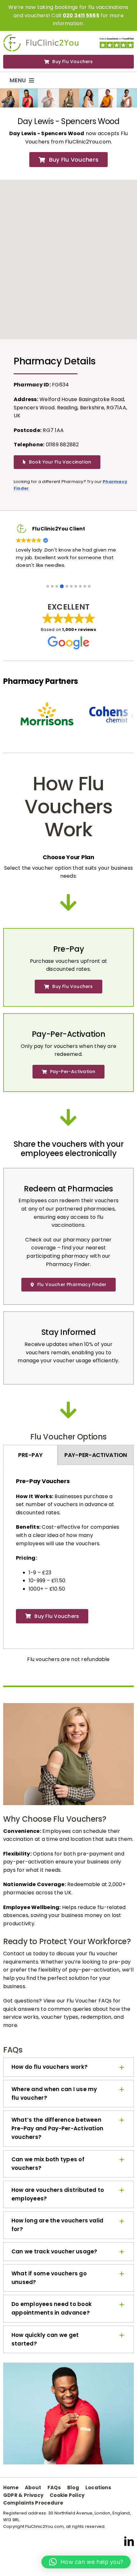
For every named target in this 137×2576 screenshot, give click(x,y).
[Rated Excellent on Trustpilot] (117, 39)
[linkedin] (129, 2541)
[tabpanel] (68, 1554)
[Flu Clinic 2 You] (41, 37)
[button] (48, 586)
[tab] (30, 1455)
